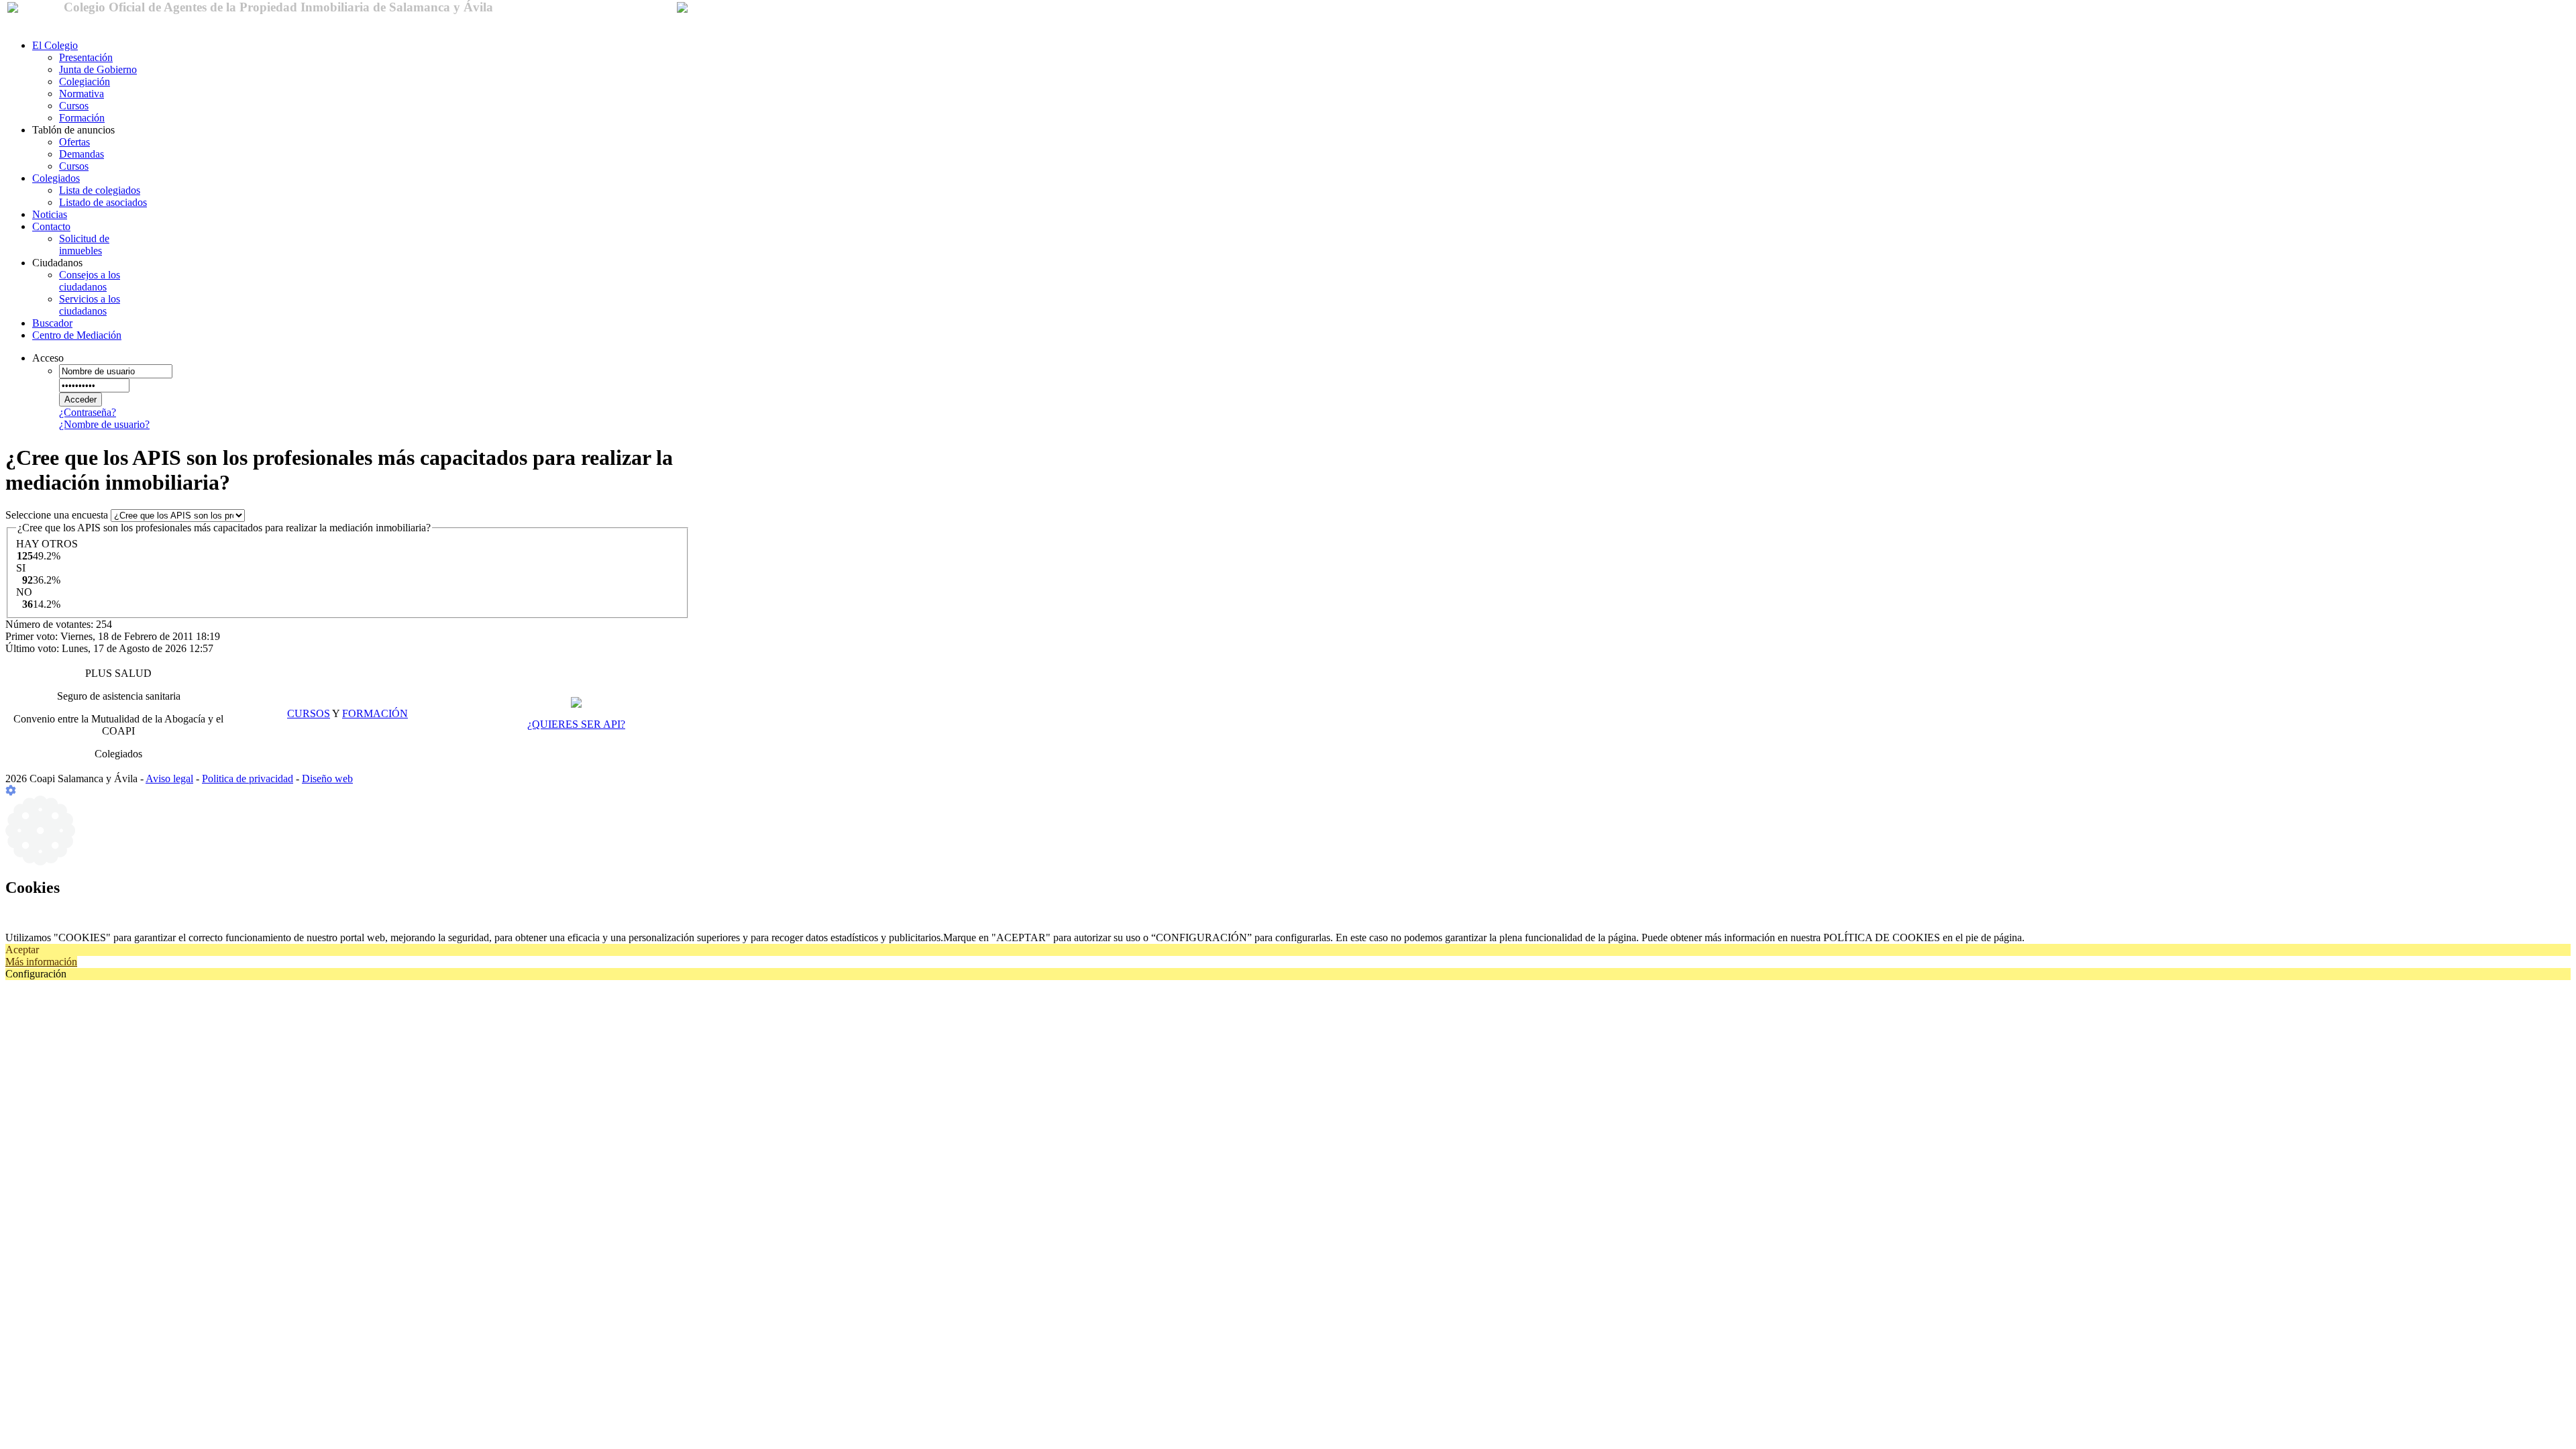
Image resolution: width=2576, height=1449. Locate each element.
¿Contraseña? (88, 412)
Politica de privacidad (248, 779)
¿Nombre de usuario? (104, 424)
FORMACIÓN (375, 713)
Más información (41, 962)
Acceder (80, 399)
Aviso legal (169, 779)
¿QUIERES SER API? (576, 724)
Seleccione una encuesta (58, 515)
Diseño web (327, 779)
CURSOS (309, 713)
